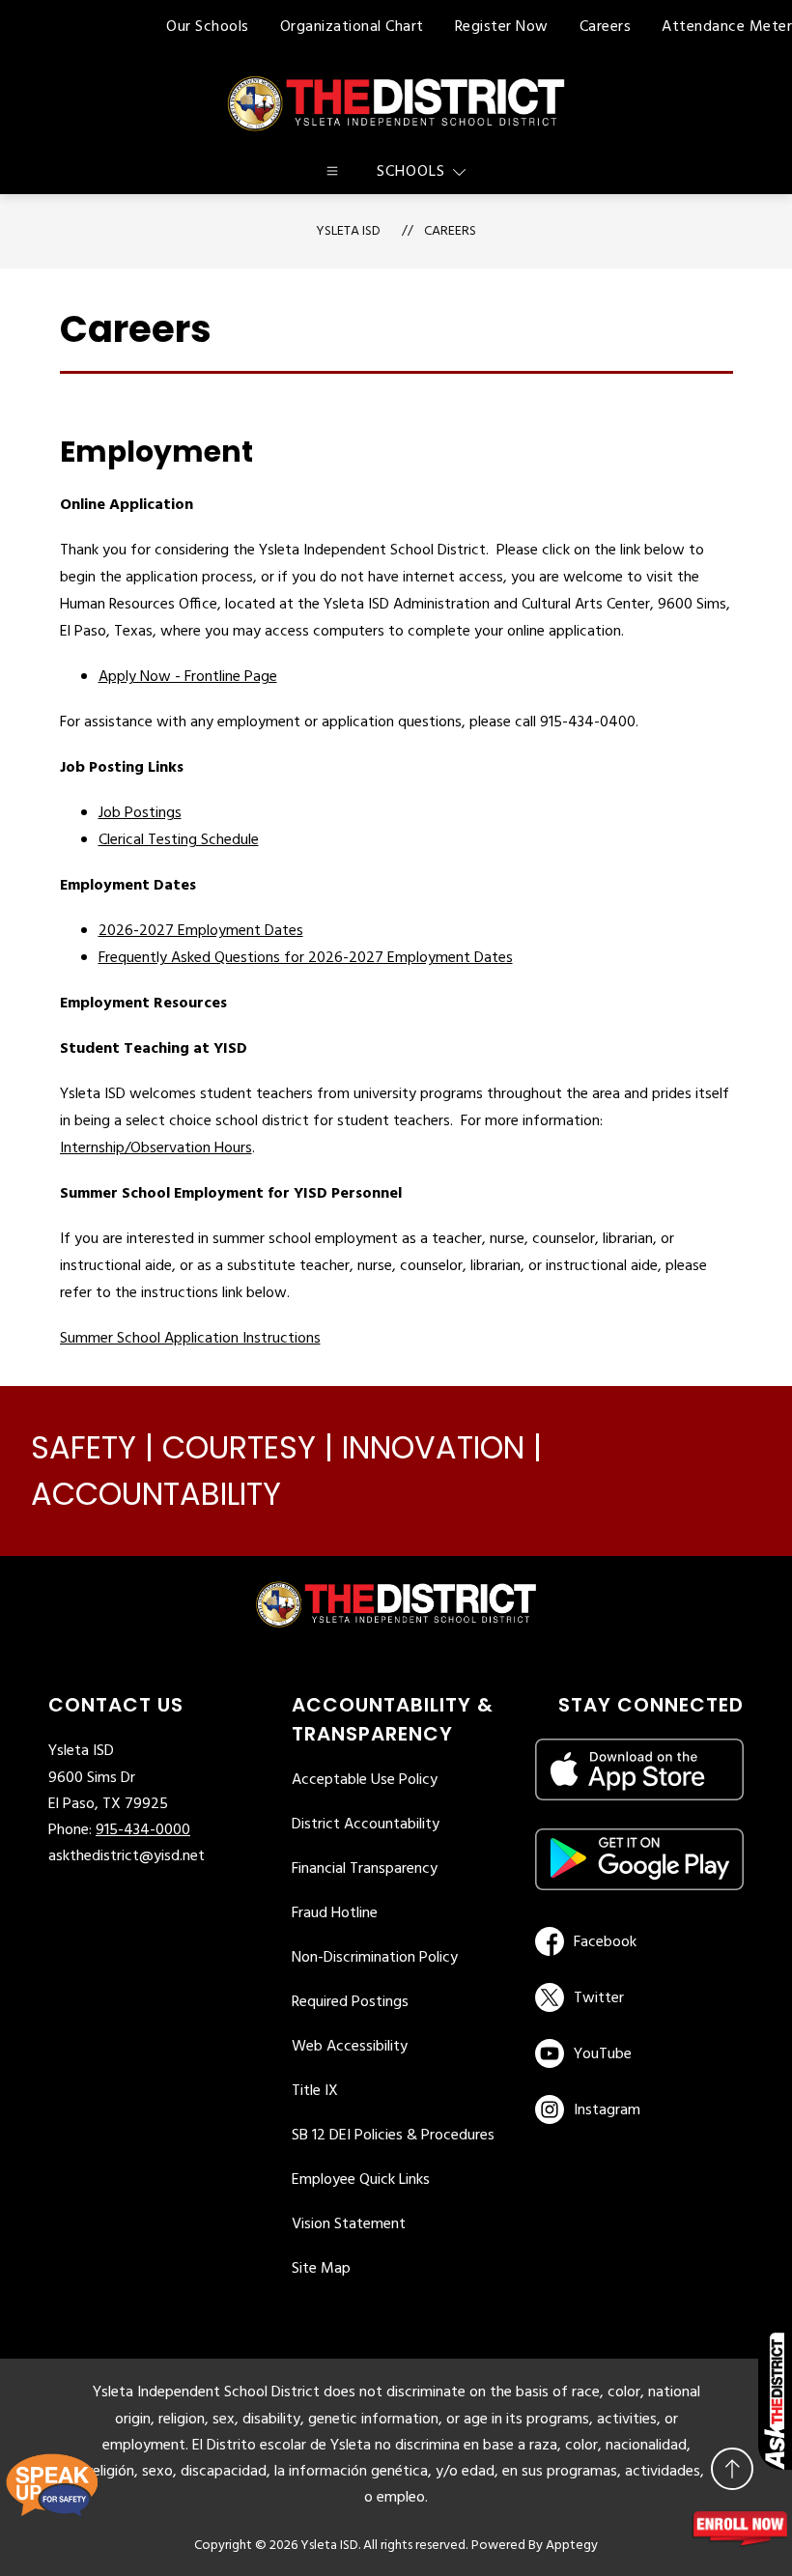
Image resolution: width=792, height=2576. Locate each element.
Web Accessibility (350, 2047)
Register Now (502, 27)
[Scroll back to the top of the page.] (732, 2469)
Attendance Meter (727, 27)
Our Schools (208, 27)
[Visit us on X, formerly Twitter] (636, 1997)
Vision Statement (349, 2224)
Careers (606, 27)
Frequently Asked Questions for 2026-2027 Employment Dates (306, 958)
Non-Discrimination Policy (375, 1958)
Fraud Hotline (335, 1913)
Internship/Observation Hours (156, 1148)
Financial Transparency (365, 1869)
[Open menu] (332, 171)
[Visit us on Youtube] (636, 2053)
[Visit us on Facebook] (636, 1941)
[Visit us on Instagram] (639, 2109)
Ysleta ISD (348, 231)
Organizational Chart (352, 27)
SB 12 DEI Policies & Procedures (393, 2136)
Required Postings (350, 2002)
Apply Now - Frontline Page (188, 677)
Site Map (321, 2269)
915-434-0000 (143, 1830)
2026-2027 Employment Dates (201, 931)
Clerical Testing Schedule (179, 840)
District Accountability (366, 1825)
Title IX (315, 2091)
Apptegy (572, 2546)
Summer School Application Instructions (190, 1339)
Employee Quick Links (361, 2180)
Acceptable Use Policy (365, 1780)
